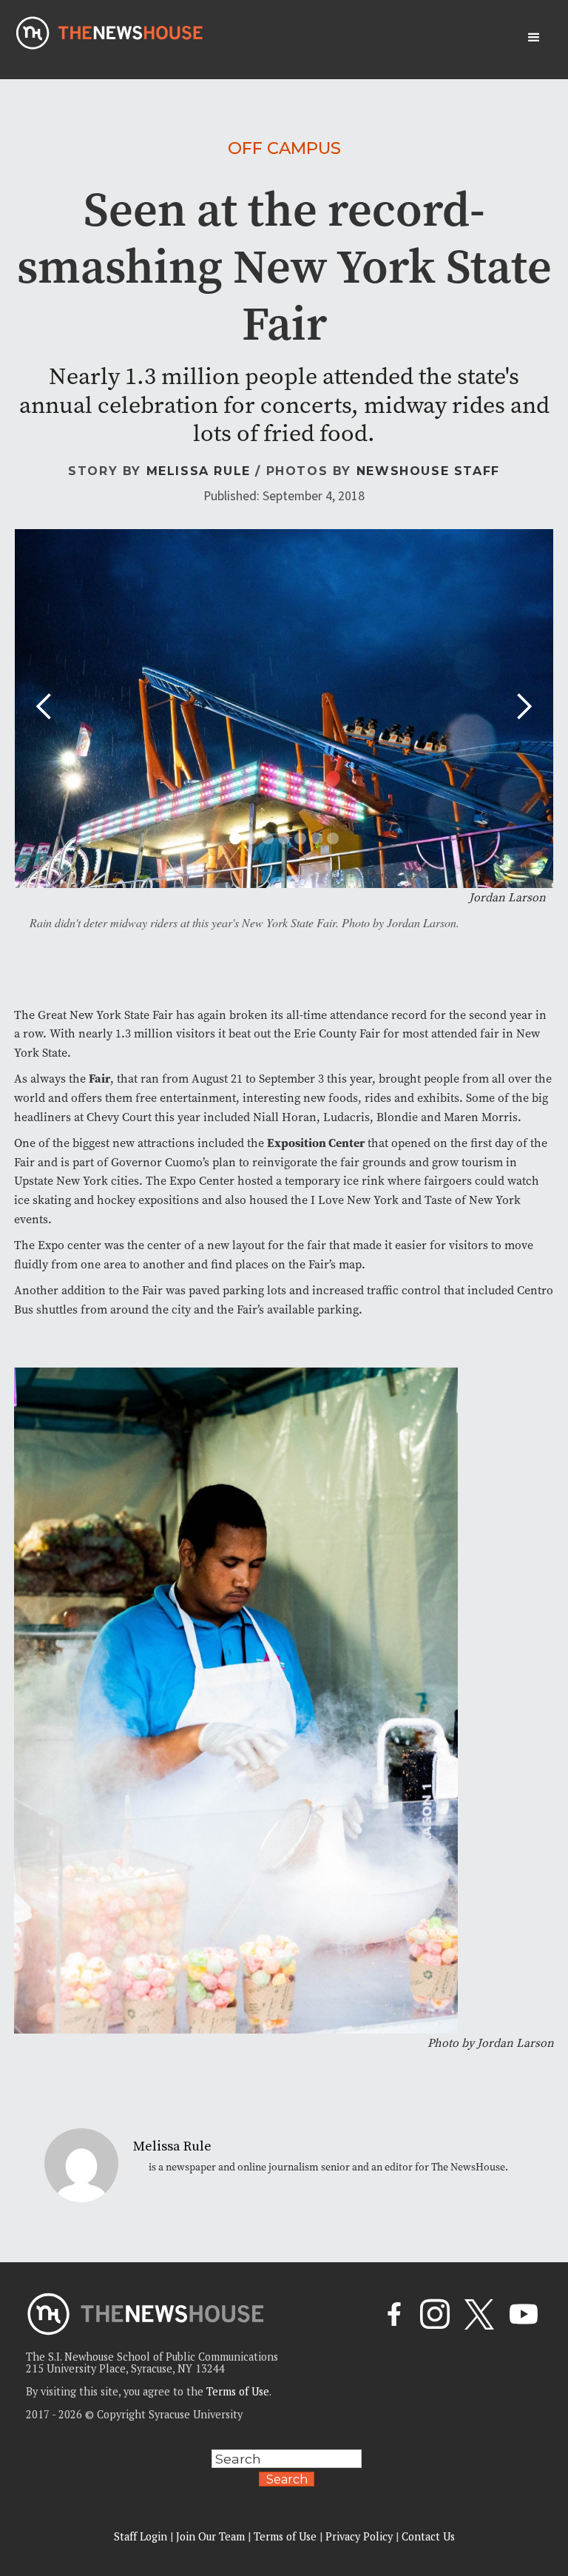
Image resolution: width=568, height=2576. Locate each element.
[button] (534, 38)
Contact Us (428, 2536)
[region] (192, 2471)
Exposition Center (316, 1143)
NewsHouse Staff (428, 471)
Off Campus (284, 148)
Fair (99, 1078)
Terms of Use (238, 2391)
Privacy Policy (359, 2536)
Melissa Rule (199, 471)
